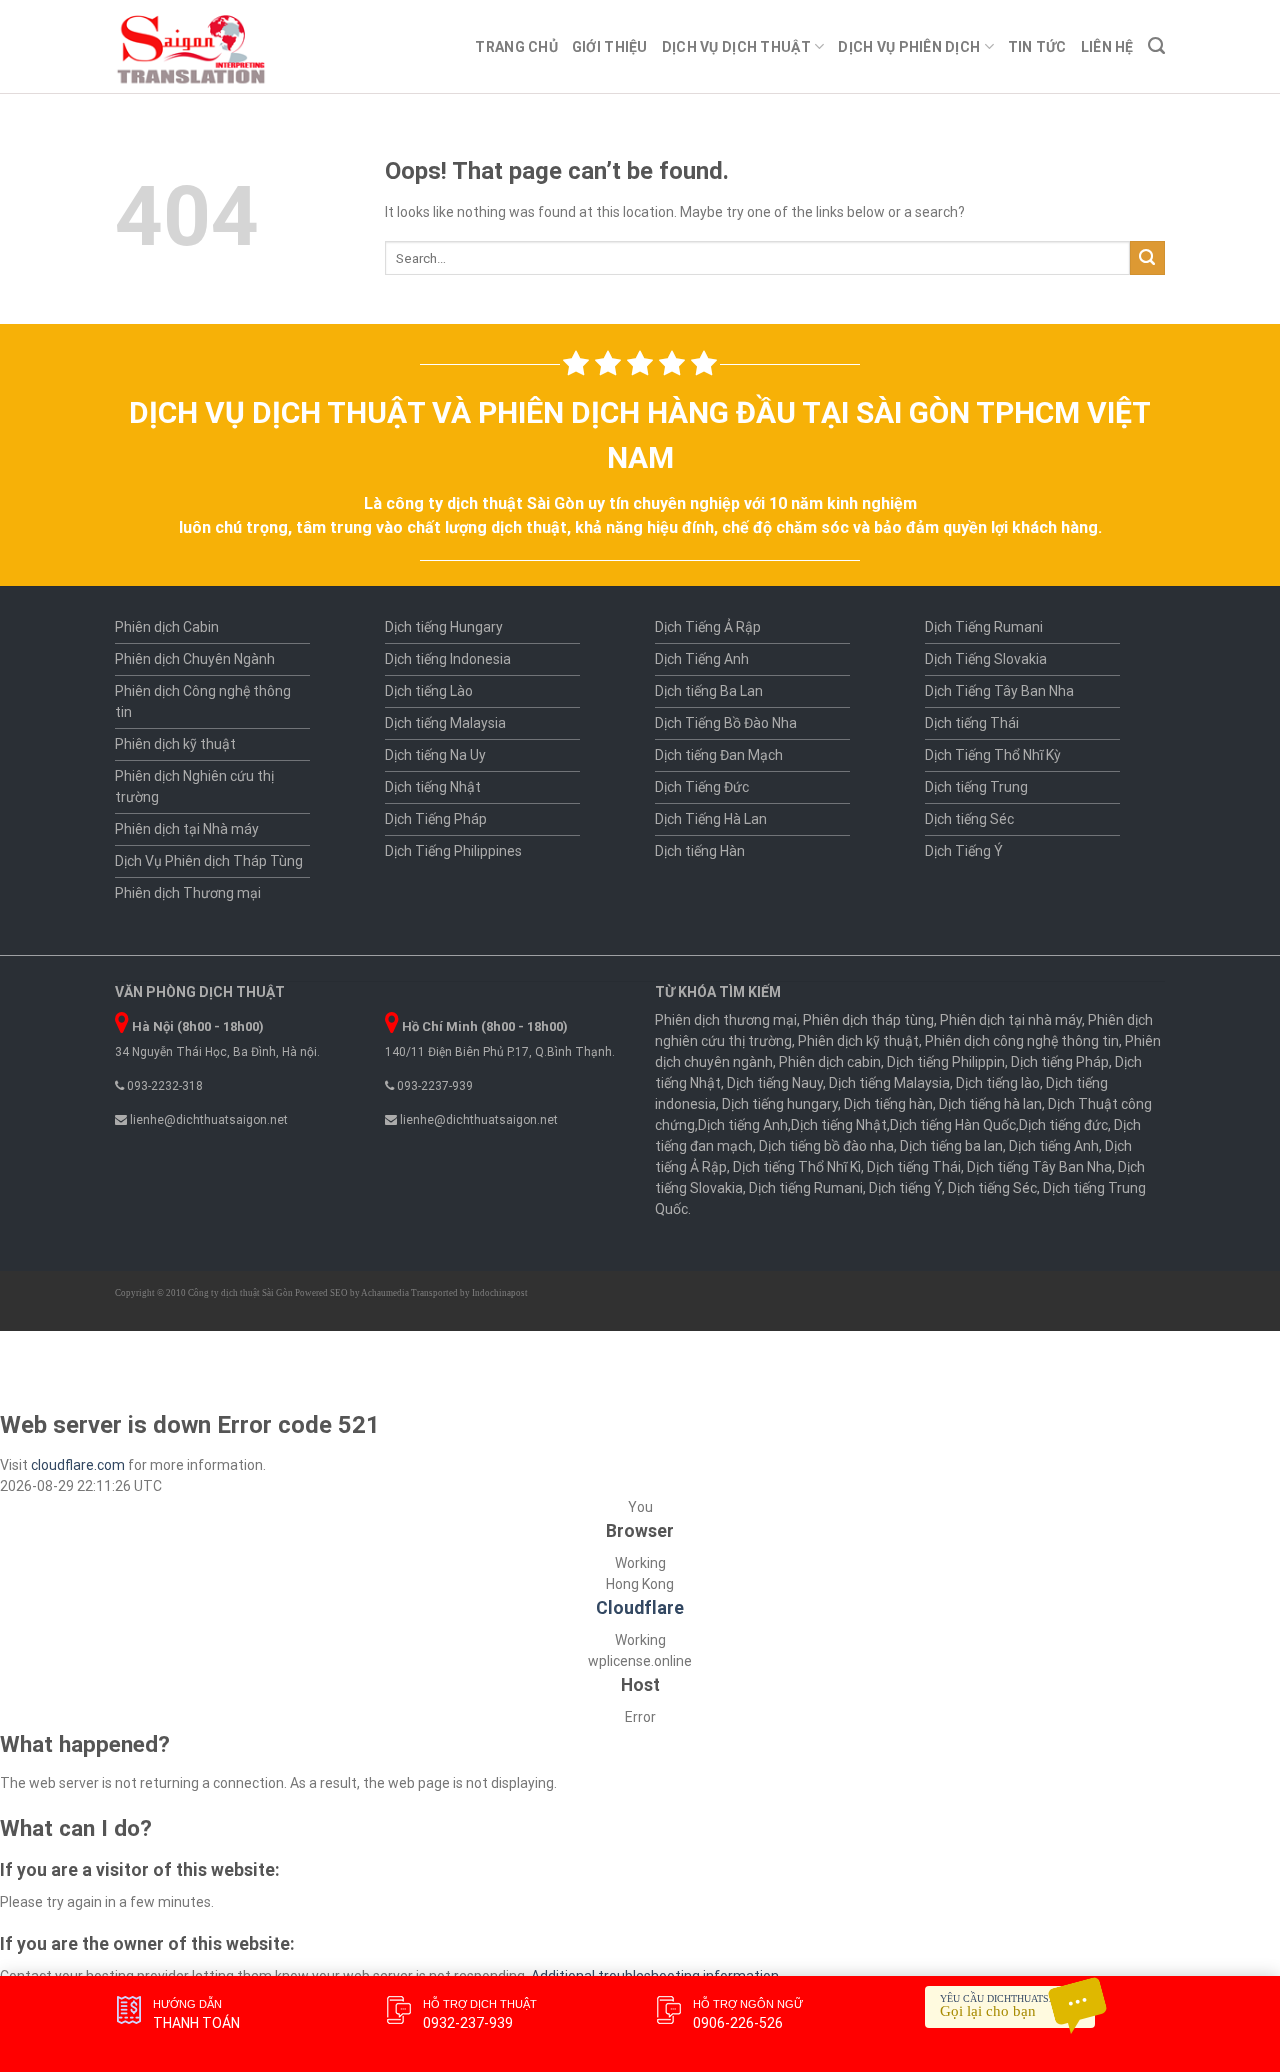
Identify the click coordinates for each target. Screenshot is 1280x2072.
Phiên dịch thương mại (726, 1020)
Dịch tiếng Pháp (1060, 1062)
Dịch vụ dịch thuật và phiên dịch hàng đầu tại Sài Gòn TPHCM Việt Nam (640, 435)
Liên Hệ (1107, 47)
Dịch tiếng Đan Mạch (719, 755)
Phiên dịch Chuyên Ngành (195, 659)
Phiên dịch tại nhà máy (1011, 1020)
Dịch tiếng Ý (905, 1188)
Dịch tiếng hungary (780, 1104)
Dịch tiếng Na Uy (435, 755)
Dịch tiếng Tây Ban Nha (1039, 1167)
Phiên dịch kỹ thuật (175, 744)
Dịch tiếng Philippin (946, 1062)
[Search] (1156, 46)
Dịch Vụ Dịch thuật (736, 47)
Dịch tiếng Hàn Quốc (953, 1125)
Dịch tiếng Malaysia (445, 723)
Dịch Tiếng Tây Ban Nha (999, 691)
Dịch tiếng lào (998, 1083)
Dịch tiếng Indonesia (448, 659)
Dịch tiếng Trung (976, 787)
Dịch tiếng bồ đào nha (826, 1146)
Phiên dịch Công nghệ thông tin (203, 701)
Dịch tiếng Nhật (433, 787)
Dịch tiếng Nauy (775, 1083)
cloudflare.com (78, 1465)
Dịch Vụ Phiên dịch (909, 47)
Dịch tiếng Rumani (806, 1188)
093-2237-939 (433, 1086)
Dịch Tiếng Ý (964, 851)
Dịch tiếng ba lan (951, 1146)
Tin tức (1037, 47)
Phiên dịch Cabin (167, 627)
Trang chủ (516, 47)
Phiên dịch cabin (830, 1062)
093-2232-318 (163, 1086)
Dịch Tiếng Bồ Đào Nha (726, 723)
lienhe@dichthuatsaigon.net (207, 1120)
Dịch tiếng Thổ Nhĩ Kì (797, 1167)
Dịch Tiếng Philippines (453, 851)
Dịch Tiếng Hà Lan (711, 819)
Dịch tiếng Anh (743, 1125)
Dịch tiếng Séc (969, 819)
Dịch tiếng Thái (972, 723)
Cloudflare (640, 1608)
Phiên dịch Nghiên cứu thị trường (194, 786)
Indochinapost (500, 1293)
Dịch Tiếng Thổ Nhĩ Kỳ (993, 755)
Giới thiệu (610, 47)
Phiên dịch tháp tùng (868, 1020)
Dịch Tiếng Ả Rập (708, 627)
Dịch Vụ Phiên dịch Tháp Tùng (209, 861)
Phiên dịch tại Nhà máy (187, 829)
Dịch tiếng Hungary (444, 627)
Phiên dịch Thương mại (188, 893)
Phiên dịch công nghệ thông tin (1022, 1041)
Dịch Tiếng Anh (702, 659)
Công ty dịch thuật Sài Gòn (240, 1293)
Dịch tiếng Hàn (700, 851)
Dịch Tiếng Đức (702, 787)
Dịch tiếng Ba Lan (709, 691)
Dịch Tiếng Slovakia (986, 659)
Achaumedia (385, 1293)
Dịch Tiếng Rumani (984, 627)
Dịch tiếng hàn (888, 1104)
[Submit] (1147, 258)
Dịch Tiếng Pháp (436, 819)
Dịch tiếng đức (1063, 1125)
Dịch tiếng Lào (429, 691)
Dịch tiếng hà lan (990, 1104)
